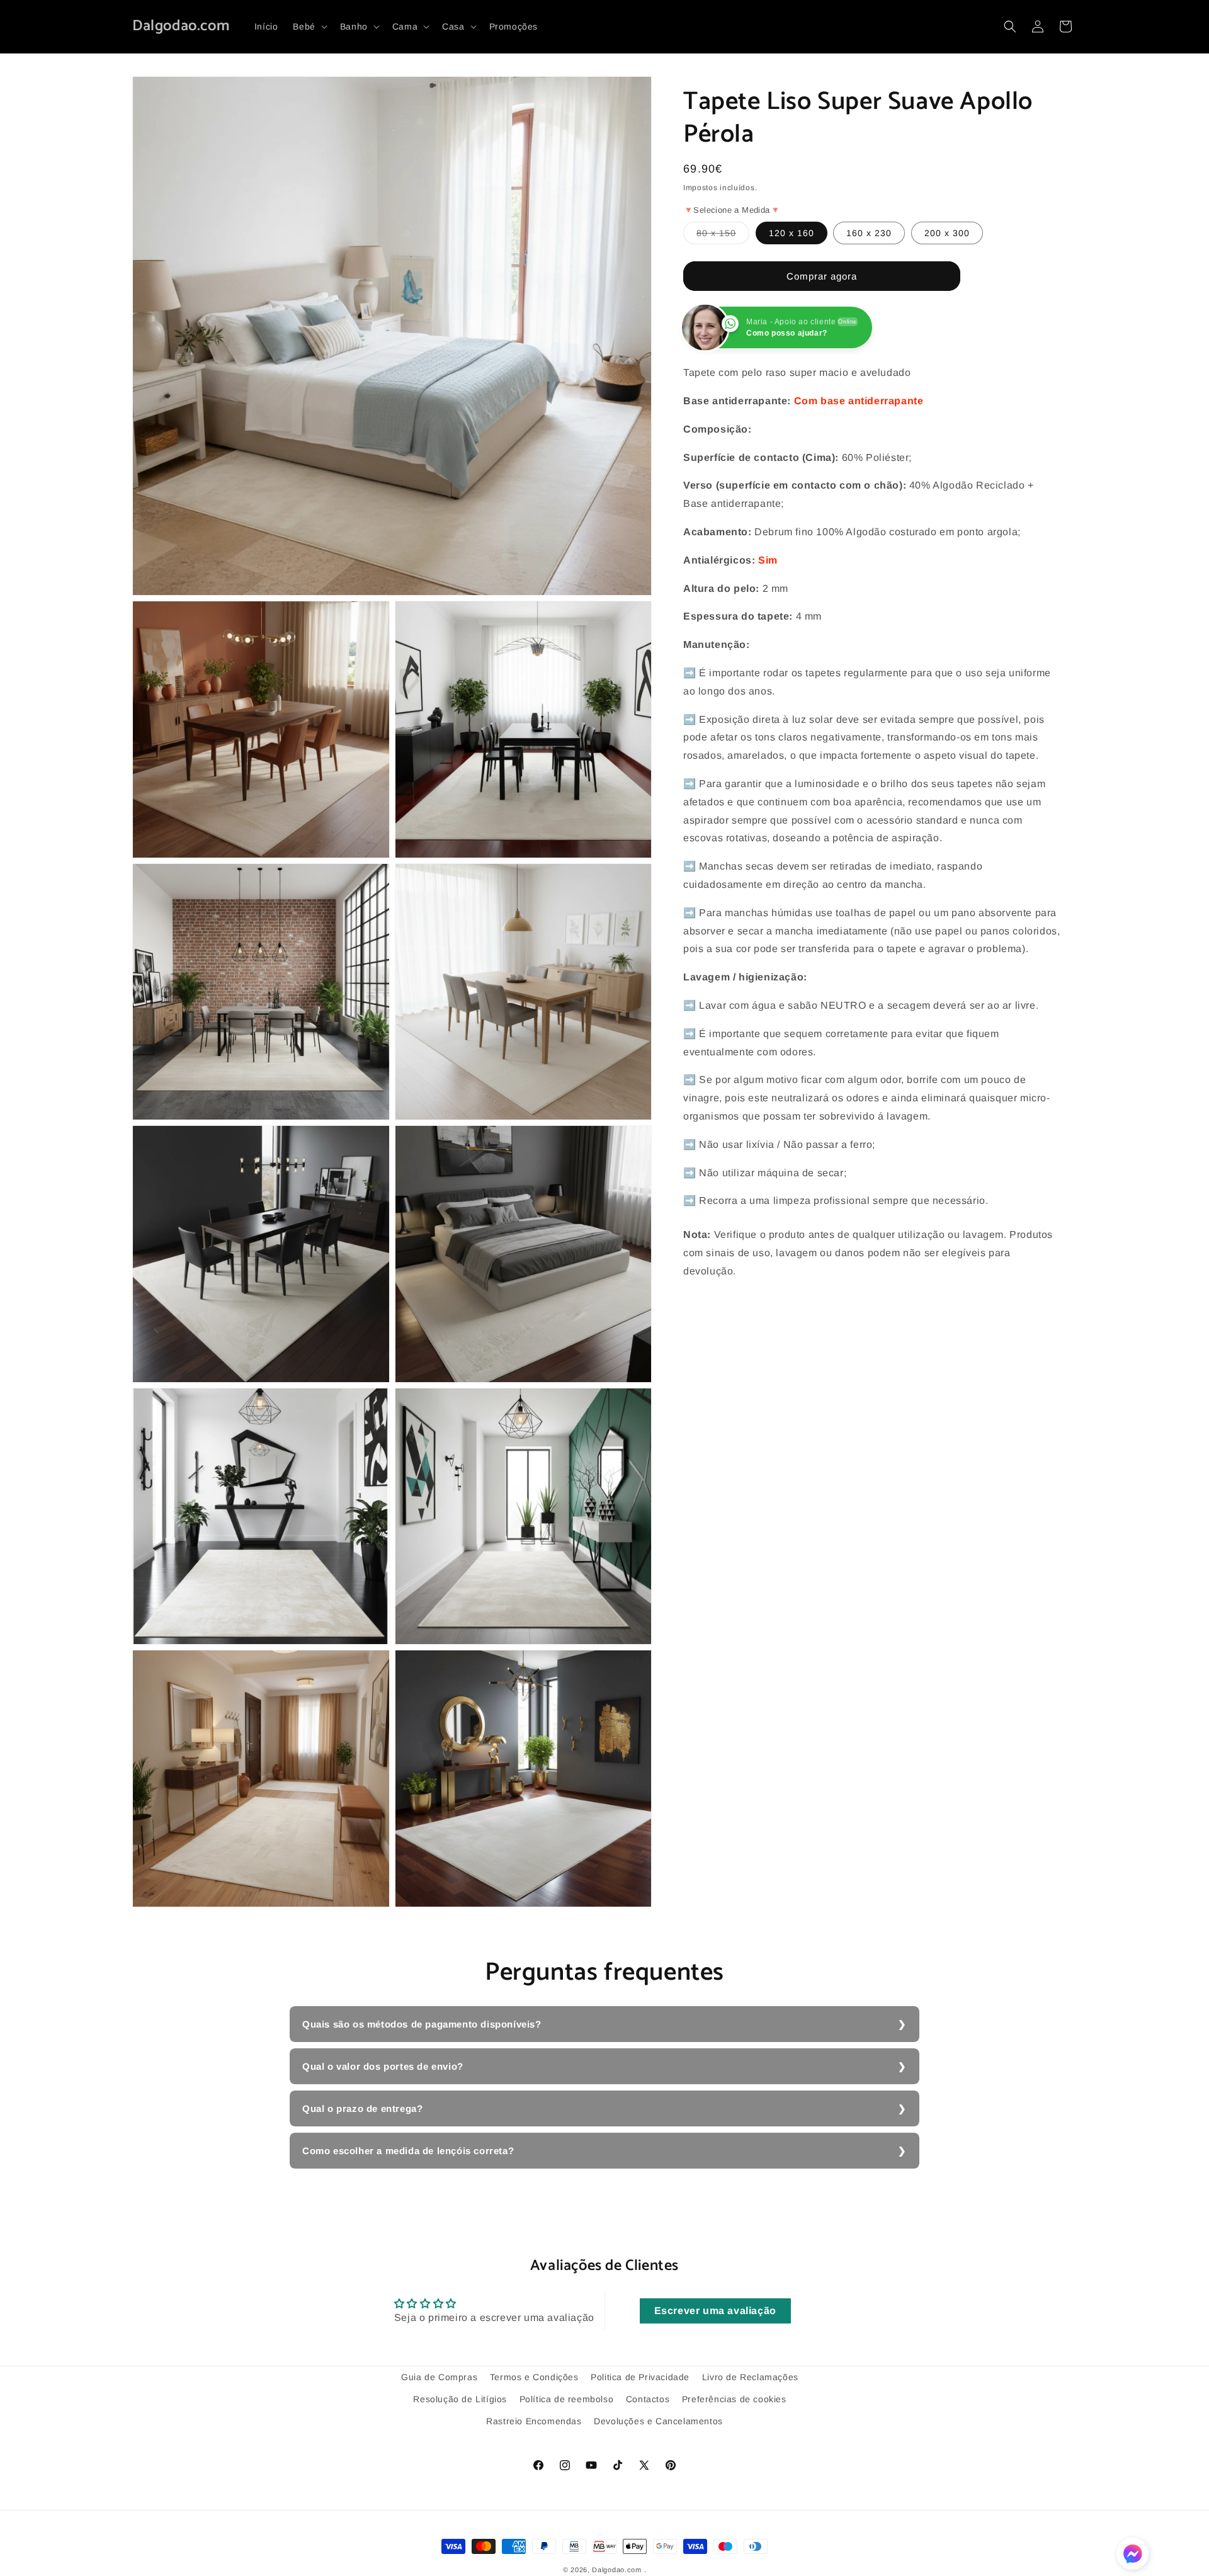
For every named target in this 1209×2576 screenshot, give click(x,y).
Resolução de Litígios (460, 2399)
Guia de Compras (439, 2377)
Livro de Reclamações (750, 2377)
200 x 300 (947, 233)
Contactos (648, 2399)
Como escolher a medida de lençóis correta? (408, 2151)
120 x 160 (792, 233)
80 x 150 (723, 236)
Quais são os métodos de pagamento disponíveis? (422, 2024)
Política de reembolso (567, 2399)
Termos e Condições (534, 2377)
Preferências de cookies (734, 2399)
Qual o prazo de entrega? (362, 2108)
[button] (309, 26)
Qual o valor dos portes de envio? (383, 2066)
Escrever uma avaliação (715, 2311)
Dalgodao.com (616, 2570)
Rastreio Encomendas (534, 2421)
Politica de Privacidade (640, 2377)
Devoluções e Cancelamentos (658, 2421)
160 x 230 (869, 233)
